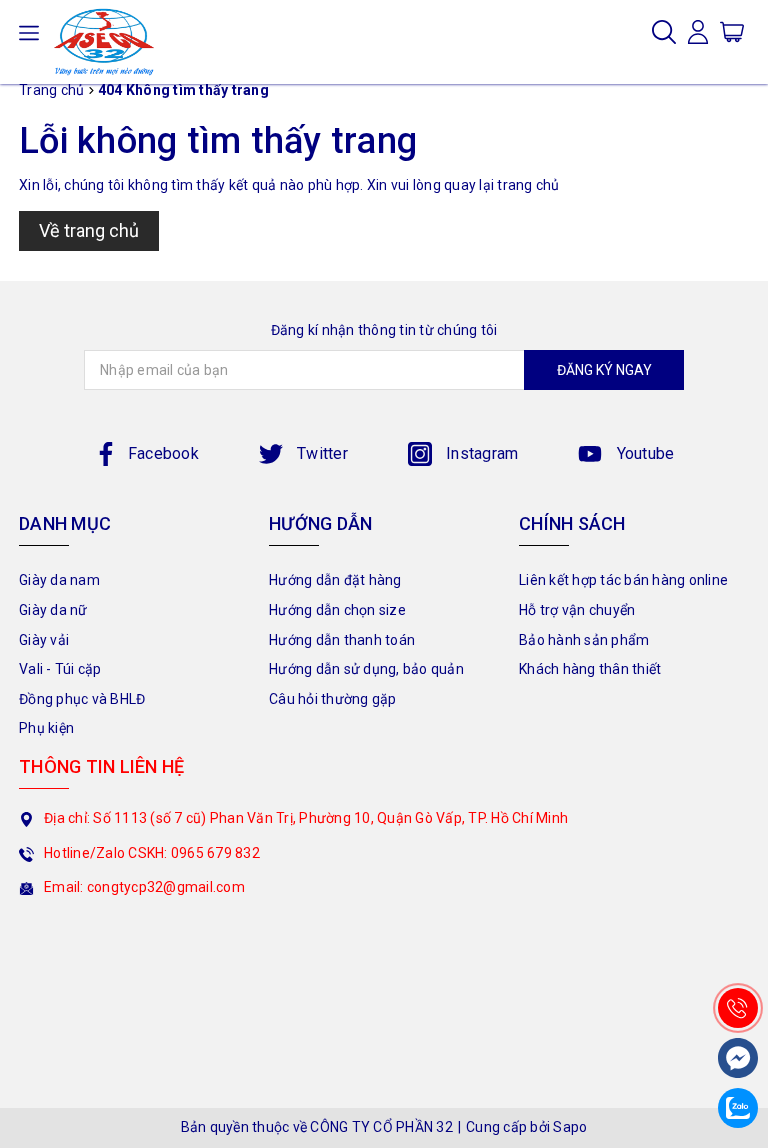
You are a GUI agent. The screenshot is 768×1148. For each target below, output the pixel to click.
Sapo (570, 1127)
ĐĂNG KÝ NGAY (604, 370)
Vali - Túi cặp (60, 669)
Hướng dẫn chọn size (337, 610)
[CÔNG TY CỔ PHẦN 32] (104, 42)
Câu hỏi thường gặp (333, 699)
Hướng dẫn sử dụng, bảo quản (366, 669)
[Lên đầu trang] (738, 963)
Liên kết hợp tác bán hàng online (623, 580)
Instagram (480, 453)
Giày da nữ (53, 610)
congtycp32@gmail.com (166, 887)
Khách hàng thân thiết (590, 669)
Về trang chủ (89, 230)
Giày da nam (59, 580)
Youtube (643, 453)
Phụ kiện (46, 728)
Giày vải (44, 640)
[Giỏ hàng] (732, 31)
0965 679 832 (215, 853)
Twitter (320, 453)
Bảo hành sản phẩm (584, 640)
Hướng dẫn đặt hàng (335, 580)
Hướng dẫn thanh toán (342, 640)
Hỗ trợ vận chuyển (577, 610)
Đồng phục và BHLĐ (82, 699)
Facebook (163, 453)
